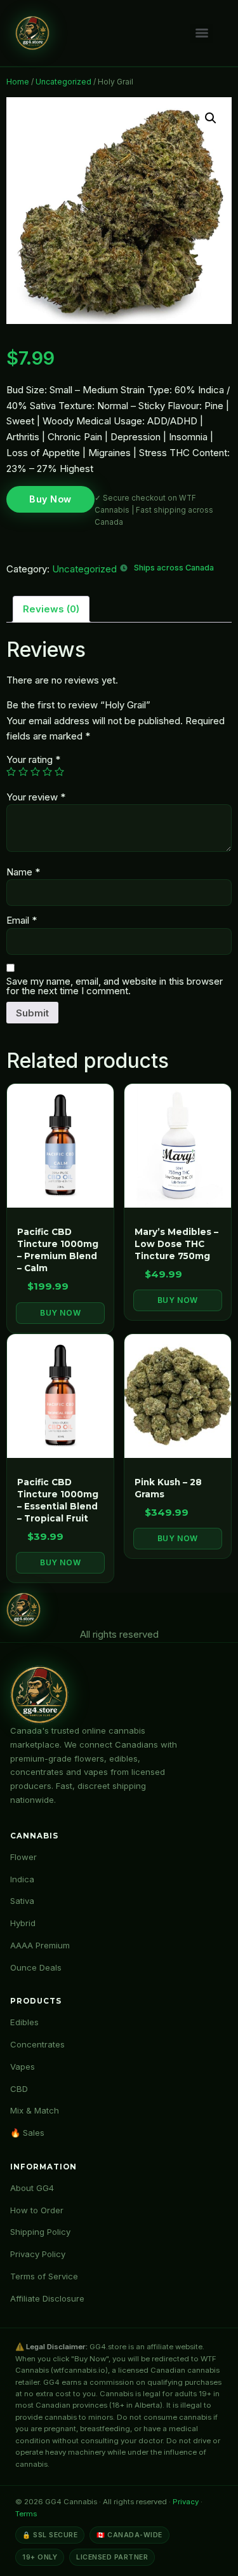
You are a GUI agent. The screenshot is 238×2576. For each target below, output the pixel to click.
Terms (26, 2514)
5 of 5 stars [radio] (59, 772)
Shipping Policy (40, 2232)
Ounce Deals (36, 1967)
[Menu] (202, 33)
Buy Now (50, 499)
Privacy (186, 2502)
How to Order (37, 2210)
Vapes (23, 2067)
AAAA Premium (40, 1945)
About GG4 (32, 2188)
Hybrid (23, 1923)
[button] (211, 118)
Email (22, 920)
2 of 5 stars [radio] (23, 772)
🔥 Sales (27, 2133)
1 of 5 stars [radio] (11, 772)
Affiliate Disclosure (47, 2298)
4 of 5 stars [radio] (47, 772)
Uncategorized (63, 82)
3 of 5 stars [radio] (35, 772)
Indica (22, 1879)
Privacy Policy (38, 2254)
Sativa (22, 1901)
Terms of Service (44, 2276)
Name (23, 872)
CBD (19, 2089)
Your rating (33, 759)
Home (18, 82)
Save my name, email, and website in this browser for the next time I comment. (115, 986)
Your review (36, 797)
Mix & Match (35, 2110)
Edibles (24, 2022)
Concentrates (37, 2044)
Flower (23, 1857)
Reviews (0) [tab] (51, 609)
